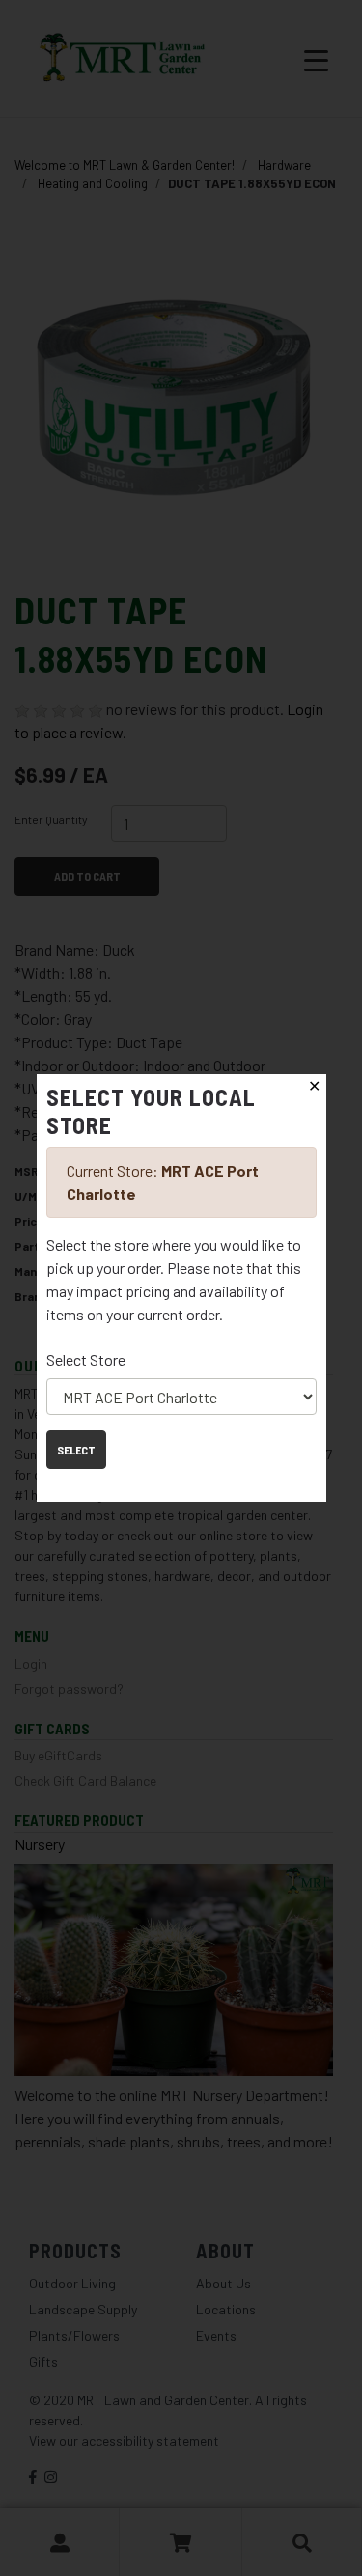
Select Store (86, 1359)
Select (76, 1450)
